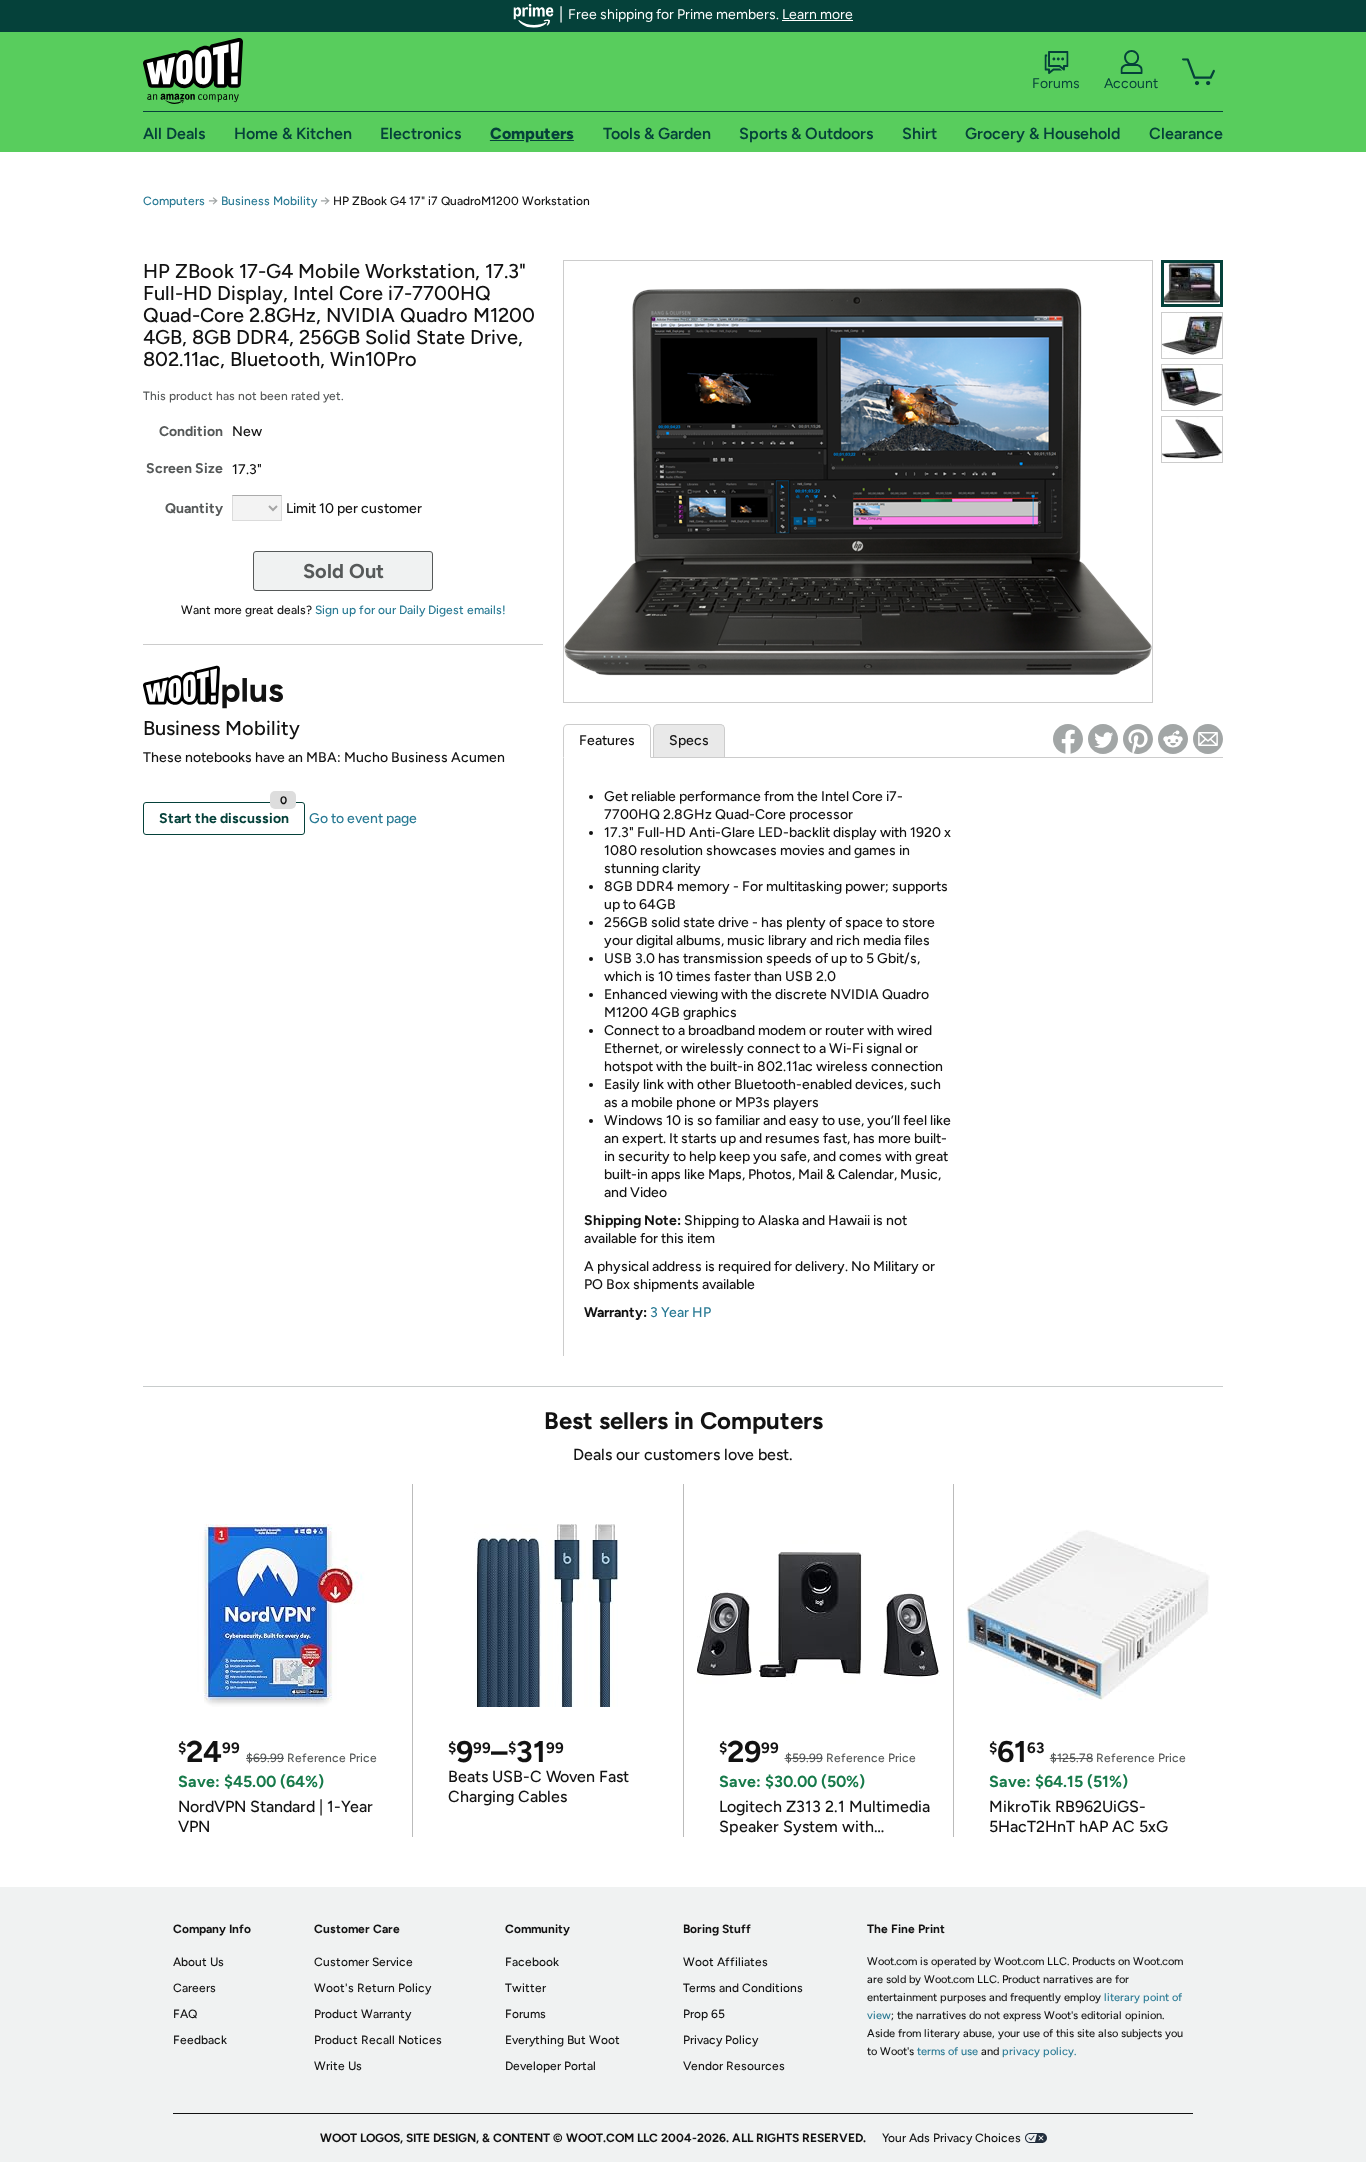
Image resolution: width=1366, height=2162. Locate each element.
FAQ (185, 2014)
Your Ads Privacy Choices (951, 2138)
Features (607, 740)
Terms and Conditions (743, 1988)
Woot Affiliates (725, 1962)
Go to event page (363, 818)
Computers (174, 201)
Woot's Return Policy (372, 1988)
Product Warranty (362, 2014)
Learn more (817, 14)
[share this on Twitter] (1103, 739)
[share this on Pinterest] (1138, 739)
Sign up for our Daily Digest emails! (410, 610)
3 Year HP (680, 1312)
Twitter (525, 1988)
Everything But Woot (562, 2040)
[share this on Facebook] (1068, 739)
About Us (198, 1962)
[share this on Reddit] (1173, 739)
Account (1131, 83)
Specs (689, 740)
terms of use (947, 2051)
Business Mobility (270, 201)
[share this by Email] (1208, 739)
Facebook (532, 1962)
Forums (1056, 83)
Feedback (200, 2040)
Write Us (338, 2066)
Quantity (194, 508)
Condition (191, 431)
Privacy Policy (720, 2040)
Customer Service (363, 1962)
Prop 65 (704, 2014)
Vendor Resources (734, 2066)
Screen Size (184, 468)
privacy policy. (1039, 2051)
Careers (194, 1988)
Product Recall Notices (378, 2040)
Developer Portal (550, 2066)
